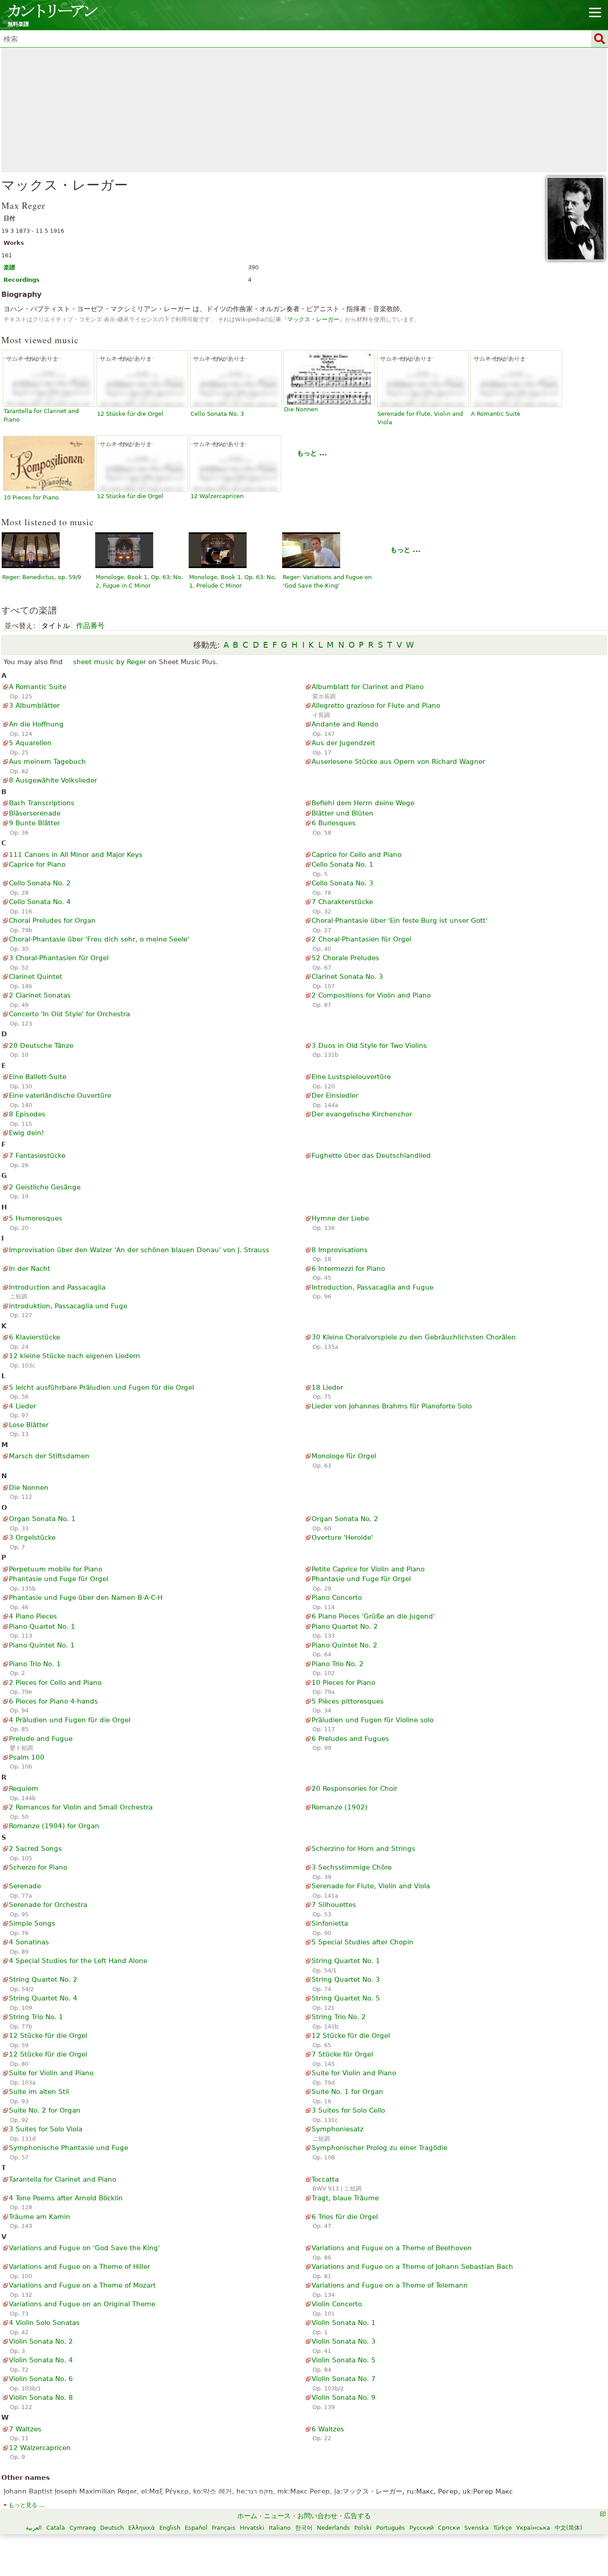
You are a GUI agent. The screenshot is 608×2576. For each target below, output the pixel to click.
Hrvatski (252, 2528)
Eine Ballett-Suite (38, 1077)
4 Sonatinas (29, 1942)
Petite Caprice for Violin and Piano (368, 1569)
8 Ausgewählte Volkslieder (53, 780)
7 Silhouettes (334, 1905)
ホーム (247, 2516)
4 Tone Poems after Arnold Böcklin (66, 2198)
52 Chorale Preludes (345, 958)
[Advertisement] (304, 110)
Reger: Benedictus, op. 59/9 (42, 577)
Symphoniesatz (338, 2129)
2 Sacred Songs (35, 1849)
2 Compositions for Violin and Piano (371, 995)
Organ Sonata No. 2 (345, 1519)
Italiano (280, 2528)
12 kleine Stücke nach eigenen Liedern (75, 1356)
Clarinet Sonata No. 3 (347, 977)
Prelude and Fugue (41, 1739)
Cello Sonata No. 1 (343, 864)
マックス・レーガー (313, 319)
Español (196, 2528)
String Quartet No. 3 (346, 1980)
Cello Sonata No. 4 (40, 902)
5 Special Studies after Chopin (363, 1942)
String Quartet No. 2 (43, 1980)
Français (224, 2528)
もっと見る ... (26, 2505)
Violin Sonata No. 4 (41, 2360)
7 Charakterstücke (342, 902)
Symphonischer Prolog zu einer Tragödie (379, 2148)
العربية (34, 2528)
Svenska (476, 2528)
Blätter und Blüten (343, 813)
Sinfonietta (330, 1923)
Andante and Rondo (345, 724)
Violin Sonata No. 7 (344, 2379)
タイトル (56, 626)
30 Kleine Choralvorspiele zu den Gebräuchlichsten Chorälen (414, 1337)
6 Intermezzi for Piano (348, 1269)
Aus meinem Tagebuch (47, 762)
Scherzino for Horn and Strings (363, 1849)
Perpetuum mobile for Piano (56, 1569)
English (170, 2528)
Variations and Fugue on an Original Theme (82, 2304)
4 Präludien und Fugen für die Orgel (70, 1720)
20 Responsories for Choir (355, 1789)
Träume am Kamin (40, 2217)
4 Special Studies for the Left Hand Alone (78, 1961)
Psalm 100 (27, 1757)
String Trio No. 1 (36, 2017)
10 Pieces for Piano (31, 497)
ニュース (277, 2516)
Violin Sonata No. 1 (344, 2323)
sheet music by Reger (109, 662)
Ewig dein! (26, 1133)
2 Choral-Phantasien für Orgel (361, 939)
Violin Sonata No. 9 (344, 2398)
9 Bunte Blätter (34, 823)
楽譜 (9, 267)
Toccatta (325, 2179)
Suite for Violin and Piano (51, 2073)
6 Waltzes (328, 2429)
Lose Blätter (29, 1425)
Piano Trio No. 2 (338, 1664)
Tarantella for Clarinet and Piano (63, 2179)
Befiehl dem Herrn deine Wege (363, 803)
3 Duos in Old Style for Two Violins (369, 1046)
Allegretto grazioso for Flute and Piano (376, 706)
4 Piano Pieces (33, 1616)
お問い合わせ (317, 2516)
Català (56, 2528)
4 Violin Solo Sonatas (44, 2323)
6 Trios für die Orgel (345, 2217)
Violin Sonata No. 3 (344, 2341)
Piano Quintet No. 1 (42, 1645)
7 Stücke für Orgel (342, 2054)
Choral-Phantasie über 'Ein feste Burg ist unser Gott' (399, 921)
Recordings (22, 280)
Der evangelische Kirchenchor (362, 1114)
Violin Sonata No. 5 (344, 2360)
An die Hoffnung (36, 724)
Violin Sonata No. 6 (41, 2379)
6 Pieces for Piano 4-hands (53, 1701)
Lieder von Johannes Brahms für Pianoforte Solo (392, 1406)
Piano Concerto (337, 1598)
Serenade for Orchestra (48, 1905)
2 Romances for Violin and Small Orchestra (81, 1807)
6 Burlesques (334, 823)
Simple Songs (32, 1923)
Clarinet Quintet (36, 977)
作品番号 (90, 626)
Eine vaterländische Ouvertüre (60, 1095)
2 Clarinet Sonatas (40, 995)
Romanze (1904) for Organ (54, 1826)
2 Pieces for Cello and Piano (55, 1683)
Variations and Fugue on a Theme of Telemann (390, 2285)
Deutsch (112, 2528)
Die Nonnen (301, 409)
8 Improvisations (340, 1250)
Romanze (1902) (340, 1807)
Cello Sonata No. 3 (217, 414)
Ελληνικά (142, 2528)
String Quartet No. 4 (43, 1998)
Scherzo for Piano (38, 1867)
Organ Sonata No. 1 (42, 1519)
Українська (533, 2528)
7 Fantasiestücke (37, 1156)
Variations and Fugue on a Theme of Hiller (79, 2267)
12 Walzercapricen (217, 496)
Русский (422, 2528)
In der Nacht (30, 1269)
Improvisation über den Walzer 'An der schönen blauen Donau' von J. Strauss (139, 1250)
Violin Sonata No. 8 (41, 2398)
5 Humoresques (36, 1218)
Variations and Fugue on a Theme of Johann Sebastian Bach (412, 2267)
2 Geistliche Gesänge (45, 1187)
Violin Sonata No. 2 (41, 2341)
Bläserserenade (35, 813)
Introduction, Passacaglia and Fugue (373, 1287)
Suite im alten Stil (39, 2092)
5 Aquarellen (30, 743)
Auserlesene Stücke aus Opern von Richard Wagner (398, 762)
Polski (363, 2528)
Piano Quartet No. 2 (345, 1627)
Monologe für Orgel (344, 1456)
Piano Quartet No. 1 (42, 1627)
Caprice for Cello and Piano (357, 855)
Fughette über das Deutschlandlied (371, 1156)
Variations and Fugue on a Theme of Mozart (82, 2285)
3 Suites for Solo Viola (46, 2129)
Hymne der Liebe (340, 1218)
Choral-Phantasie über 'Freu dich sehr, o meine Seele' (99, 939)
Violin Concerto (337, 2304)
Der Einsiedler (335, 1095)
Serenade (25, 1886)
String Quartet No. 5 (346, 1998)
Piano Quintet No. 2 (345, 1645)
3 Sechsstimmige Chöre (352, 1867)
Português (391, 2528)
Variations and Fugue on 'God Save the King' (84, 2248)
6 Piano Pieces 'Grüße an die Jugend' (373, 1616)
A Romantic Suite (496, 414)
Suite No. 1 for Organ (347, 2092)
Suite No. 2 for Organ (45, 2110)
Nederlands (333, 2528)
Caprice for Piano (37, 864)
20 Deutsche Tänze (41, 1046)
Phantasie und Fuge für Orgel (59, 1579)
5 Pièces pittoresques (348, 1701)
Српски (449, 2528)
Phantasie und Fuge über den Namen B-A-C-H (86, 1598)
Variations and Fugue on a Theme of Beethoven (392, 2248)
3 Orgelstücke (32, 1537)
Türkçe (503, 2528)
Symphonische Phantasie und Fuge (69, 2148)
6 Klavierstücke (34, 1337)
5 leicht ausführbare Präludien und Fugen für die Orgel (101, 1387)
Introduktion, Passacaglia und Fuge (68, 1306)
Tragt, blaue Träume (345, 2198)
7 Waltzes (25, 2429)
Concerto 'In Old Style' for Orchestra (69, 1014)
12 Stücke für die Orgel (130, 414)
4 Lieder (22, 1406)
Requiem (24, 1789)
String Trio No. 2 (339, 2017)
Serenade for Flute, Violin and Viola (371, 1886)
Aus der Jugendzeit (343, 743)
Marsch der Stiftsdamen (49, 1456)
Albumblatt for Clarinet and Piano (368, 687)
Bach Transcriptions (42, 803)
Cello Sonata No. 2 (40, 883)
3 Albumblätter (34, 706)
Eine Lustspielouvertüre (351, 1077)
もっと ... (312, 453)
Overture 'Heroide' (342, 1537)
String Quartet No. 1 (346, 1961)
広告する (357, 2516)
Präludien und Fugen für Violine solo (373, 1720)
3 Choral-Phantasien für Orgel (59, 958)
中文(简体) (568, 2528)
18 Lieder (327, 1387)
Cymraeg (83, 2528)
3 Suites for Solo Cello (348, 2110)
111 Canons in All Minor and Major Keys (76, 855)
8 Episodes (27, 1114)
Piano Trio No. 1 (35, 1664)
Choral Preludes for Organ (52, 921)
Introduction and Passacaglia (57, 1287)
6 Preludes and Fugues (350, 1739)
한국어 (304, 2528)
